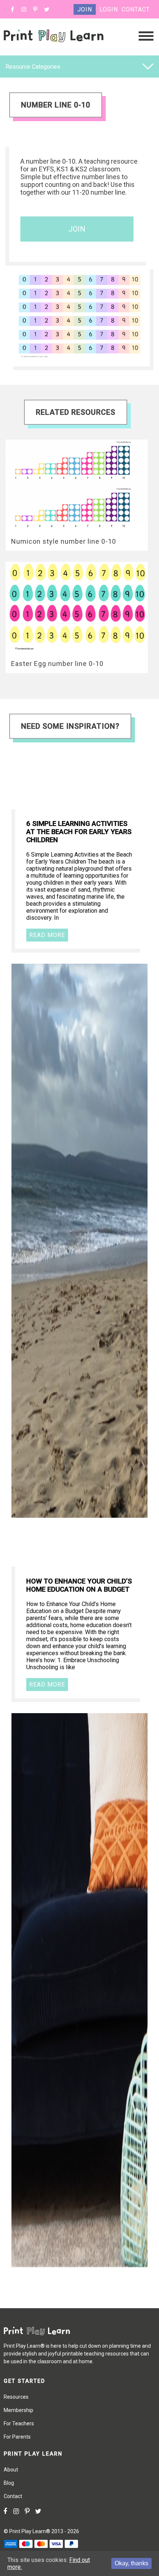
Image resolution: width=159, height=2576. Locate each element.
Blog (9, 2483)
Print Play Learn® (30, 2531)
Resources (16, 2397)
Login (109, 9)
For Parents (17, 2437)
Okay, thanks (131, 2563)
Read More (47, 935)
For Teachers (19, 2423)
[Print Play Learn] (54, 49)
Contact (136, 9)
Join (85, 9)
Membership (18, 2410)
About (11, 2470)
